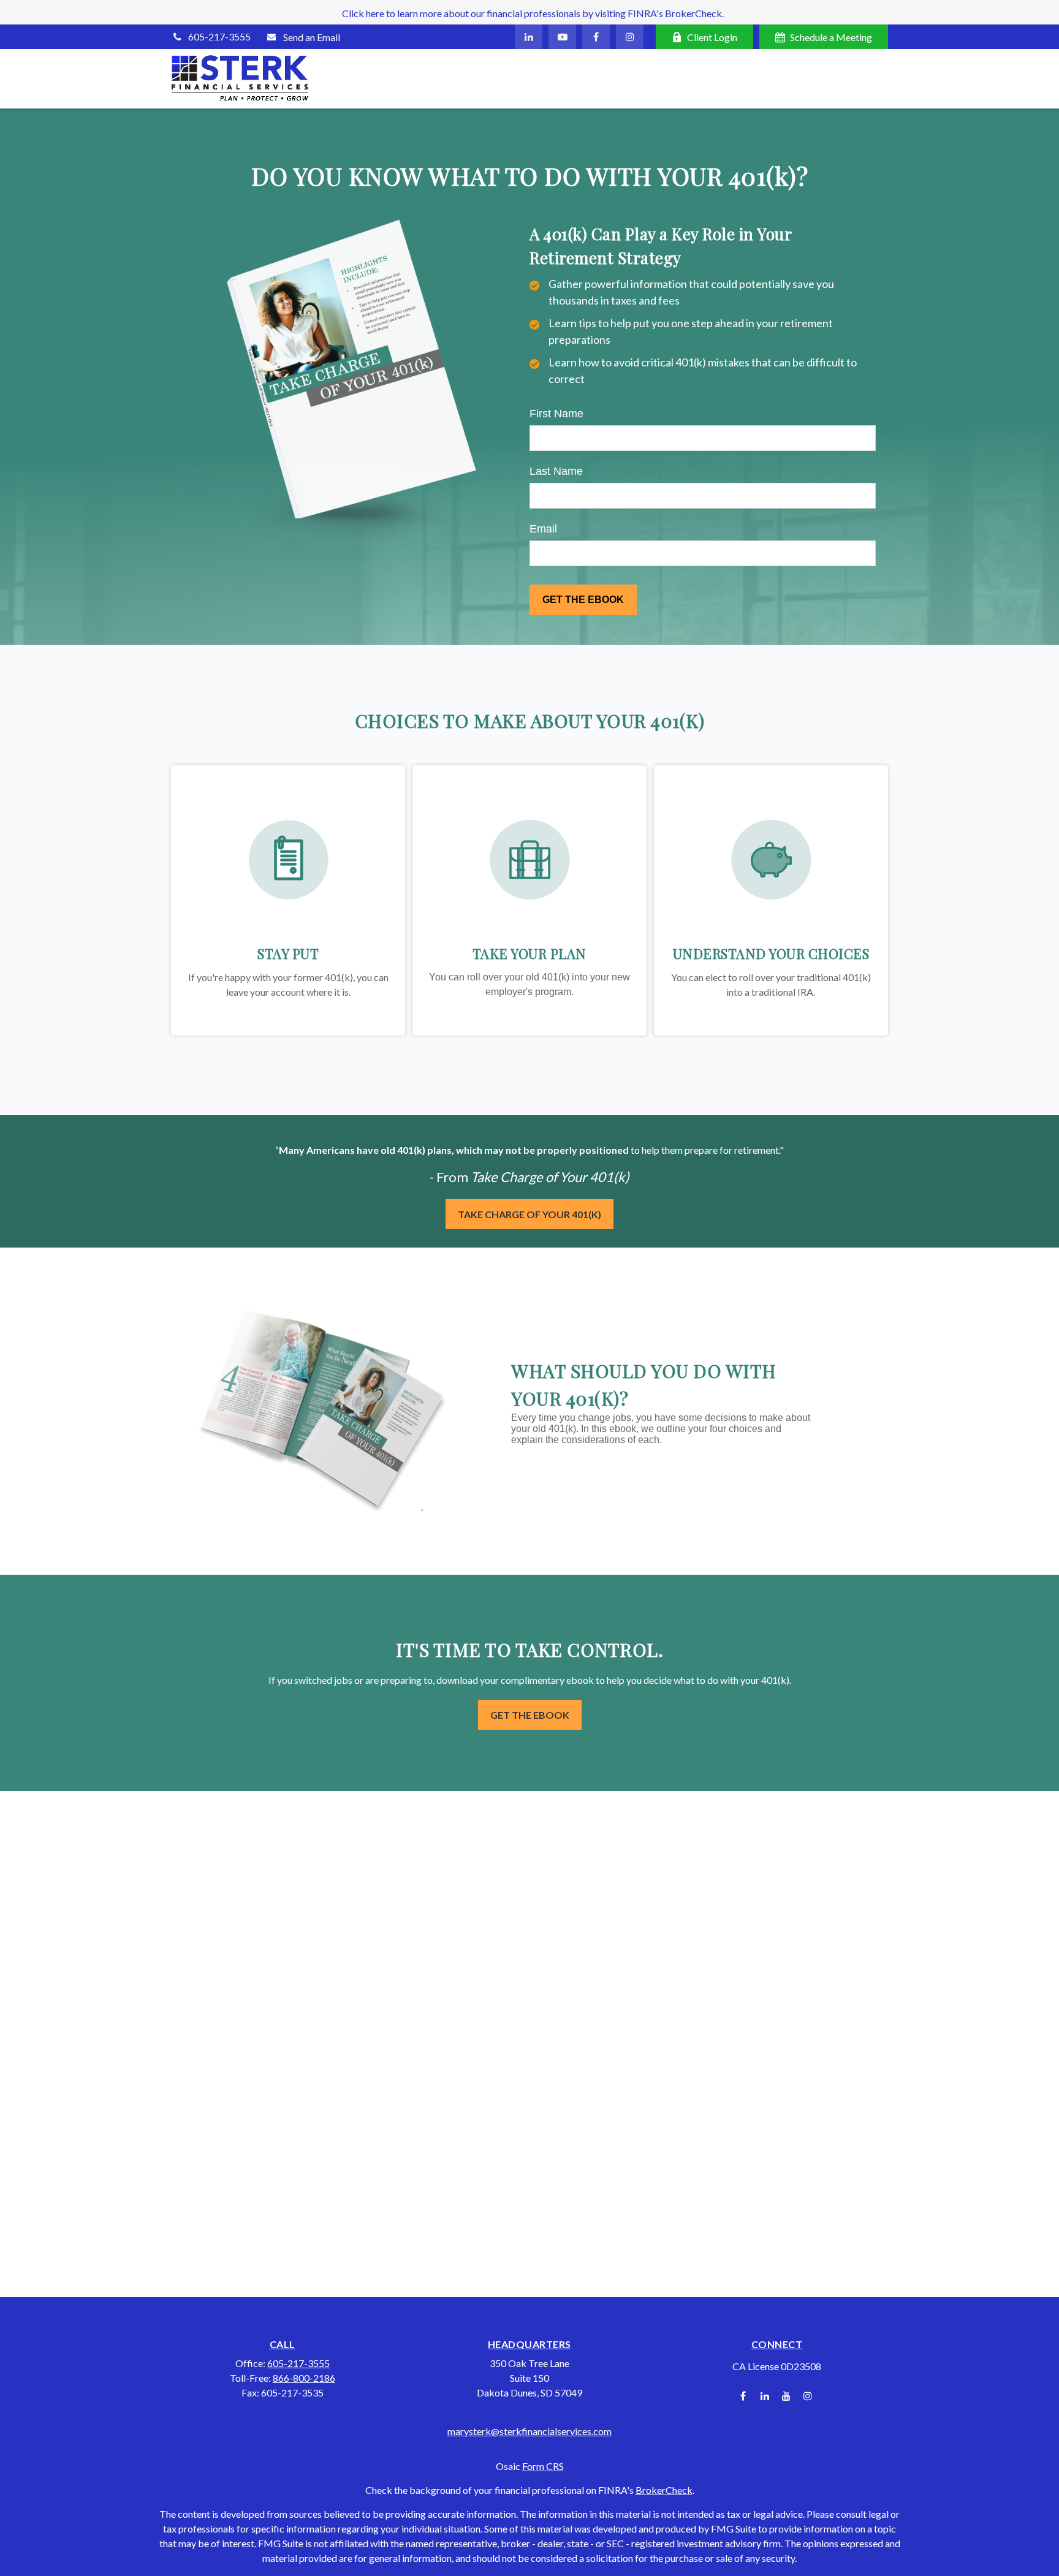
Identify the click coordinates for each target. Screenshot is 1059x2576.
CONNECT (777, 2344)
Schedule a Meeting (831, 37)
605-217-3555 (219, 36)
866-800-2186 (304, 2378)
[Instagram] (807, 2396)
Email (543, 529)
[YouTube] (562, 37)
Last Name (556, 471)
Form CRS (543, 2466)
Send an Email (312, 37)
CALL (283, 2344)
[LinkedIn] (529, 37)
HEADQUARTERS (529, 2344)
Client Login (712, 37)
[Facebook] (596, 37)
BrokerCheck (664, 2490)
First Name (556, 414)
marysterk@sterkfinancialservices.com (529, 2431)
